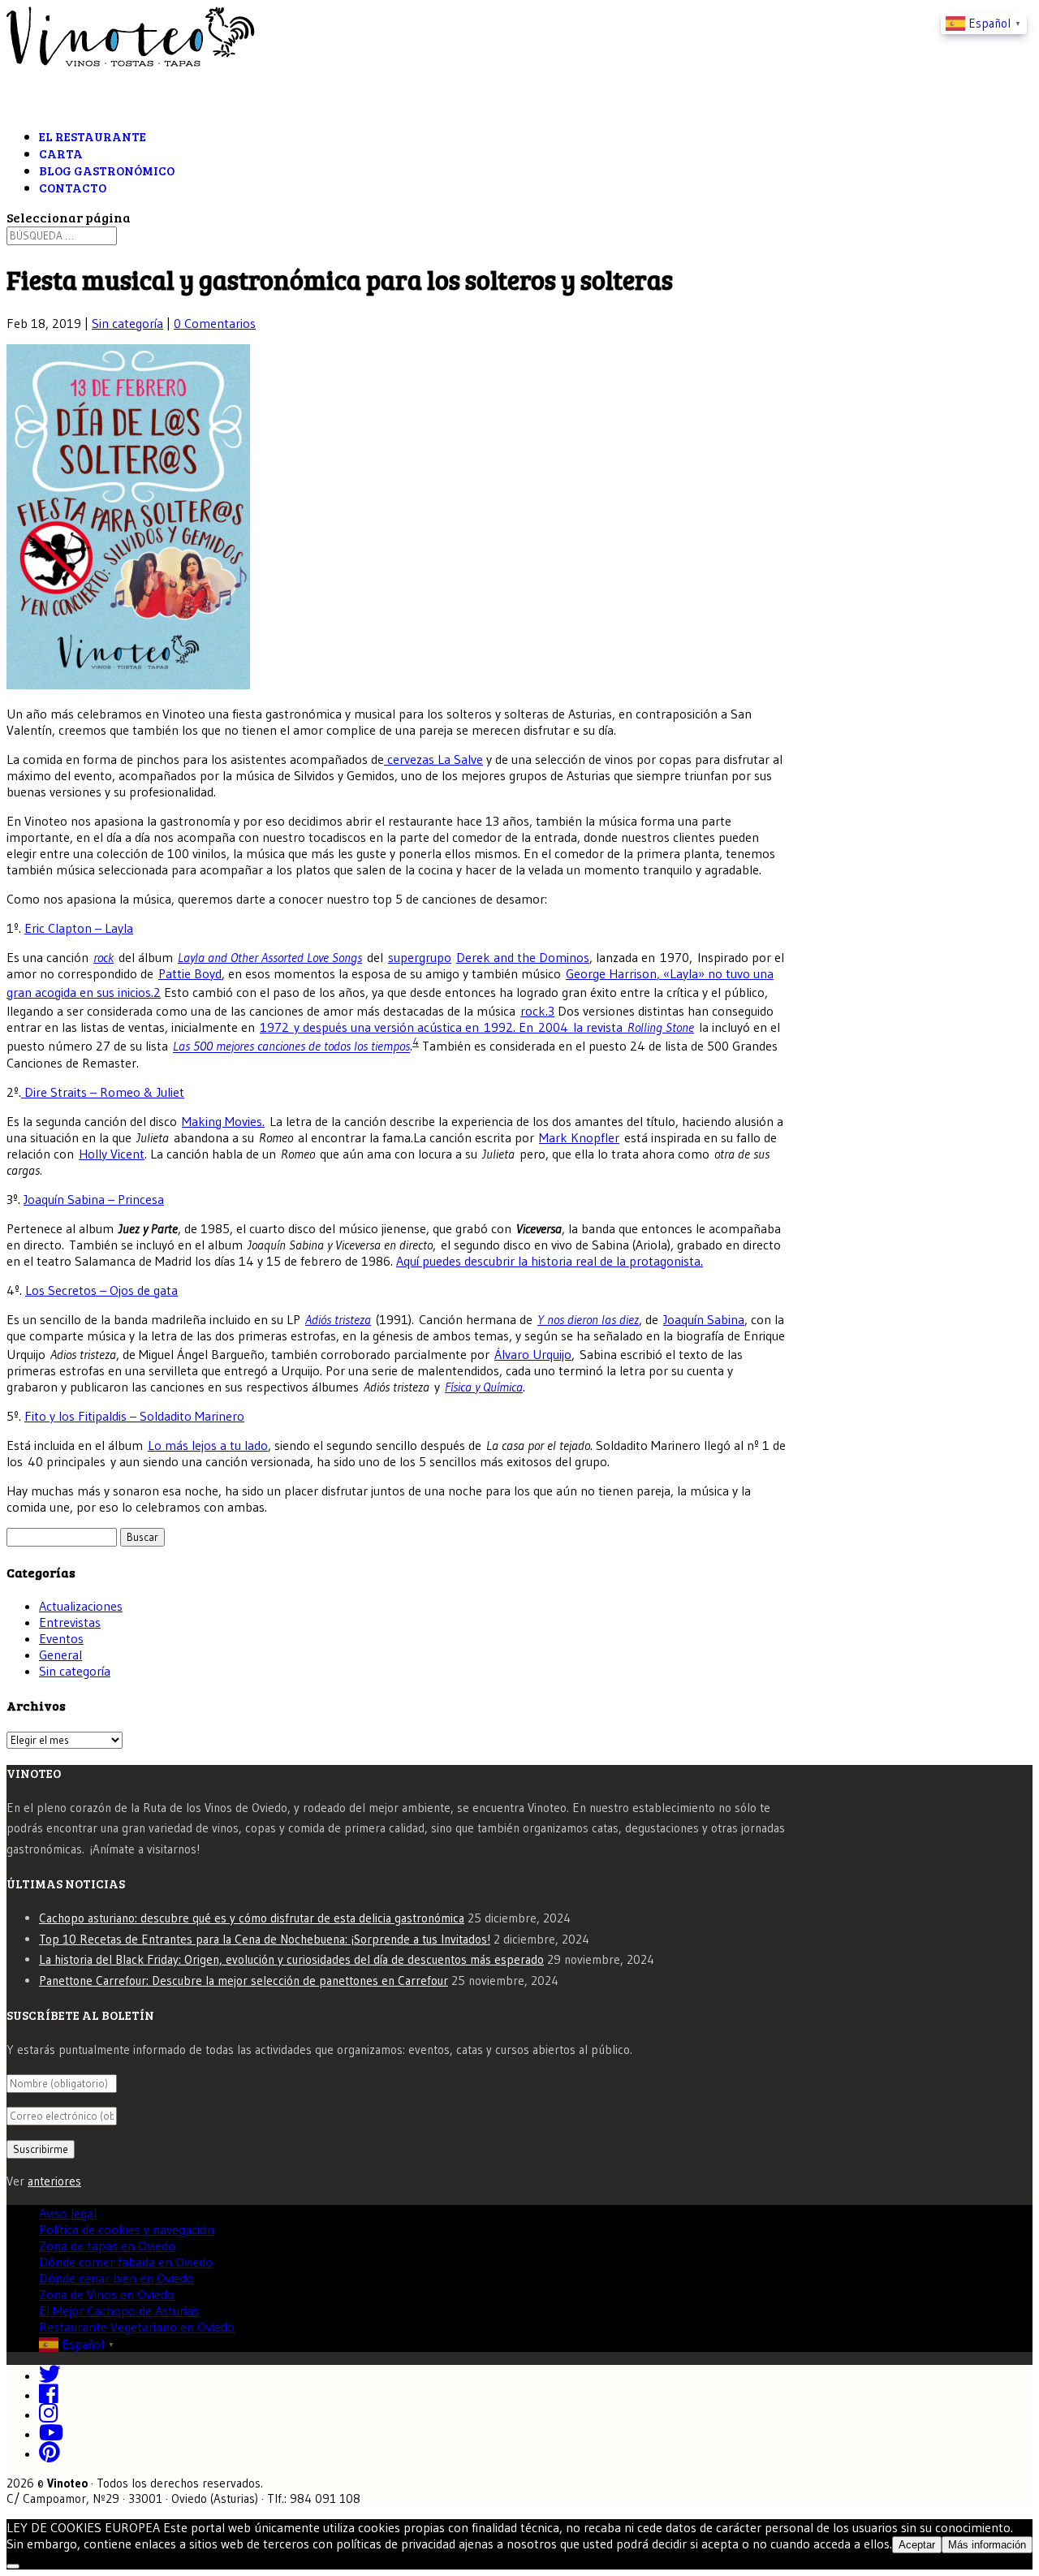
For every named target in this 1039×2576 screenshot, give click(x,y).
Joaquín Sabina (704, 1319)
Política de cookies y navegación (127, 2229)
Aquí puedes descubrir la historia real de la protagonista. (550, 1261)
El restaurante (93, 136)
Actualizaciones (81, 1606)
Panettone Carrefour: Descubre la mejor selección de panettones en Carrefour (244, 1981)
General (60, 1655)
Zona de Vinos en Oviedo (107, 2294)
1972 (274, 1027)
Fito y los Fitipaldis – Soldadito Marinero (134, 1416)
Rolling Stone (661, 1027)
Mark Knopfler (579, 1137)
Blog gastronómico (107, 170)
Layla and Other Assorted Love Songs (270, 957)
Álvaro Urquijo (533, 1354)
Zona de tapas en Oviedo (107, 2246)
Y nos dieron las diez (588, 1319)
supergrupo (420, 957)
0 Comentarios (215, 323)
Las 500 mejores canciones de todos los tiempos (291, 1046)
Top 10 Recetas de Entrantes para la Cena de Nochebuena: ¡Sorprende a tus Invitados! (265, 1939)
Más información (987, 2545)
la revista (598, 1027)
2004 (553, 1027)
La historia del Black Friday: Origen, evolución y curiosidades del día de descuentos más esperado (291, 1959)
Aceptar (917, 2545)
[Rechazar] (13, 2566)
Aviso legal (68, 2213)
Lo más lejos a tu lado (208, 1445)
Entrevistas (70, 1622)
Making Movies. (223, 1121)
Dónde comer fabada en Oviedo (126, 2262)
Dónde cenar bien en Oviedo (116, 2278)
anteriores (54, 2181)
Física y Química (484, 1387)
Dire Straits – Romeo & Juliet (103, 1092)
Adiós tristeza (338, 1319)
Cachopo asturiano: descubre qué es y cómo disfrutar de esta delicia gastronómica (252, 1918)
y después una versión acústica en (386, 1027)
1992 (498, 1027)
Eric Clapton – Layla (79, 928)
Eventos (61, 1638)
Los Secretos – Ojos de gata (101, 1290)
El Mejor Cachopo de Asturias (119, 2311)
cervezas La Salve (433, 759)
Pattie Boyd (190, 973)
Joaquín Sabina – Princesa (94, 1199)
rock (103, 957)
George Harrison (611, 973)
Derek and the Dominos (523, 957)
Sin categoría (127, 323)
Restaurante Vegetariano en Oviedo (137, 2327)
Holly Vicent (112, 1154)
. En (526, 1027)
